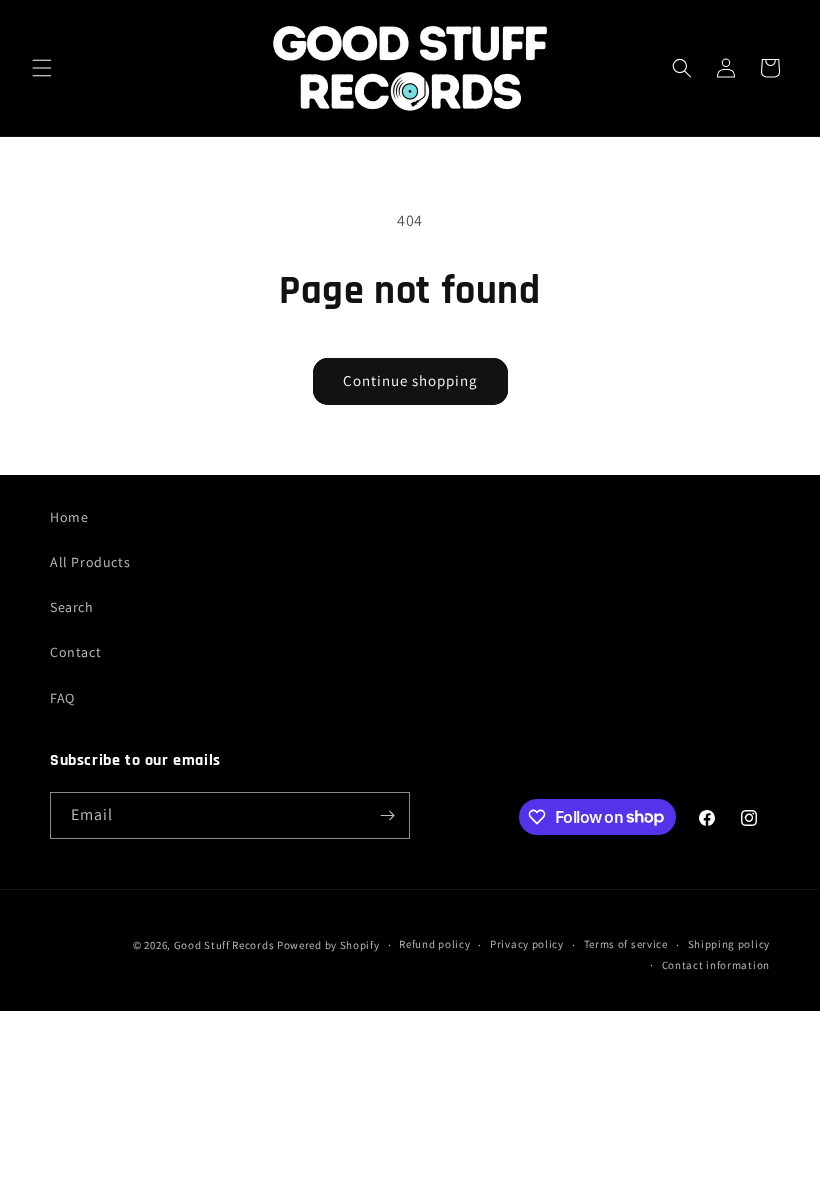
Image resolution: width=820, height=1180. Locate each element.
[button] (42, 68)
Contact (75, 652)
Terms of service (626, 944)
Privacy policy (527, 944)
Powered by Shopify (328, 945)
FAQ (62, 698)
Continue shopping (410, 380)
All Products (90, 562)
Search (72, 607)
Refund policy (434, 944)
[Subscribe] (387, 815)
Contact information (716, 965)
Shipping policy (729, 944)
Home (69, 517)
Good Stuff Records (224, 945)
